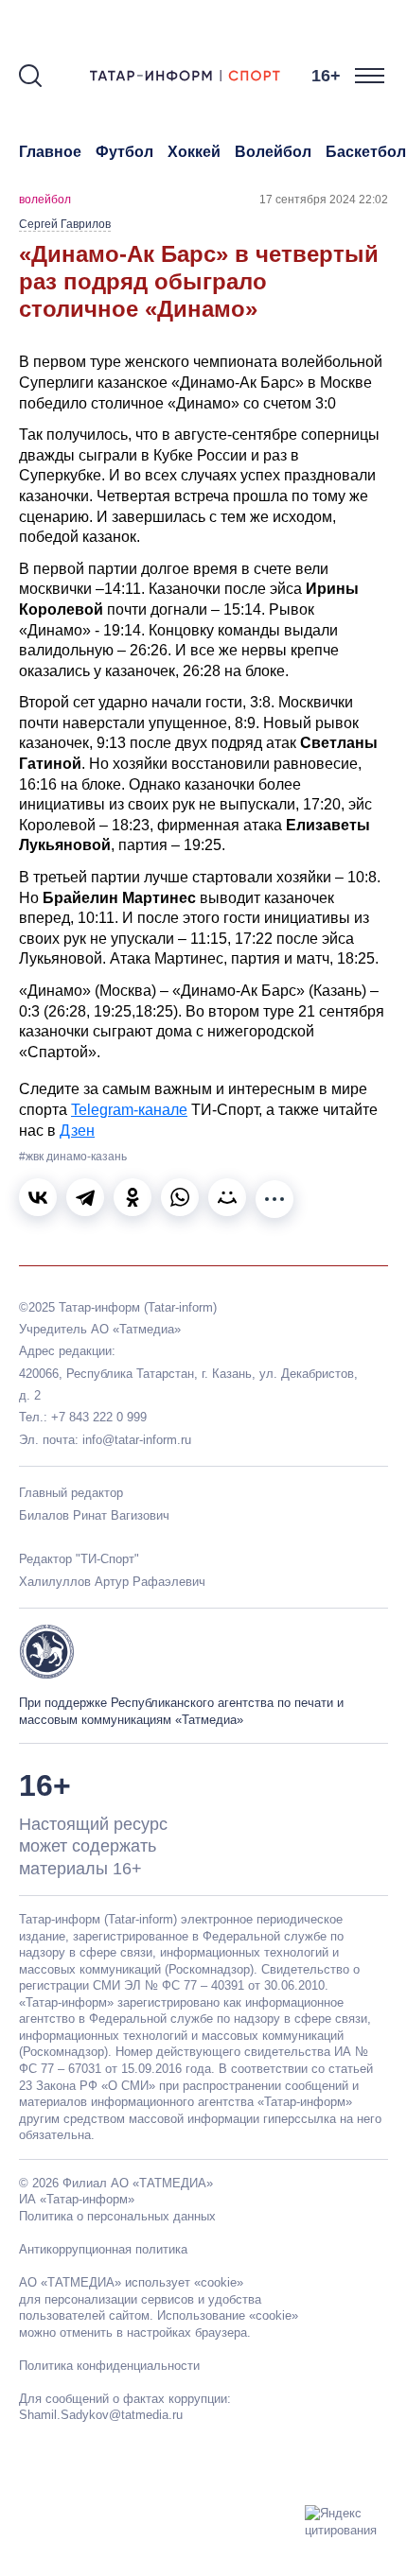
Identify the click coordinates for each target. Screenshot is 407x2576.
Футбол (124, 152)
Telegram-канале (129, 1110)
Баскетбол (366, 152)
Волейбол (273, 152)
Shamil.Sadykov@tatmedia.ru (101, 2415)
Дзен (77, 1131)
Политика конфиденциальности (109, 2366)
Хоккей (194, 152)
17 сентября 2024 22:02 (324, 200)
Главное (50, 152)
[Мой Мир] (227, 1197)
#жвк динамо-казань (73, 1157)
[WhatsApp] (180, 1197)
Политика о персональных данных (117, 2216)
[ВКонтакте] (38, 1197)
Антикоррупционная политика (103, 2249)
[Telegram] (85, 1197)
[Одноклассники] (133, 1197)
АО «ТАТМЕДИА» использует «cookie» (131, 2282)
